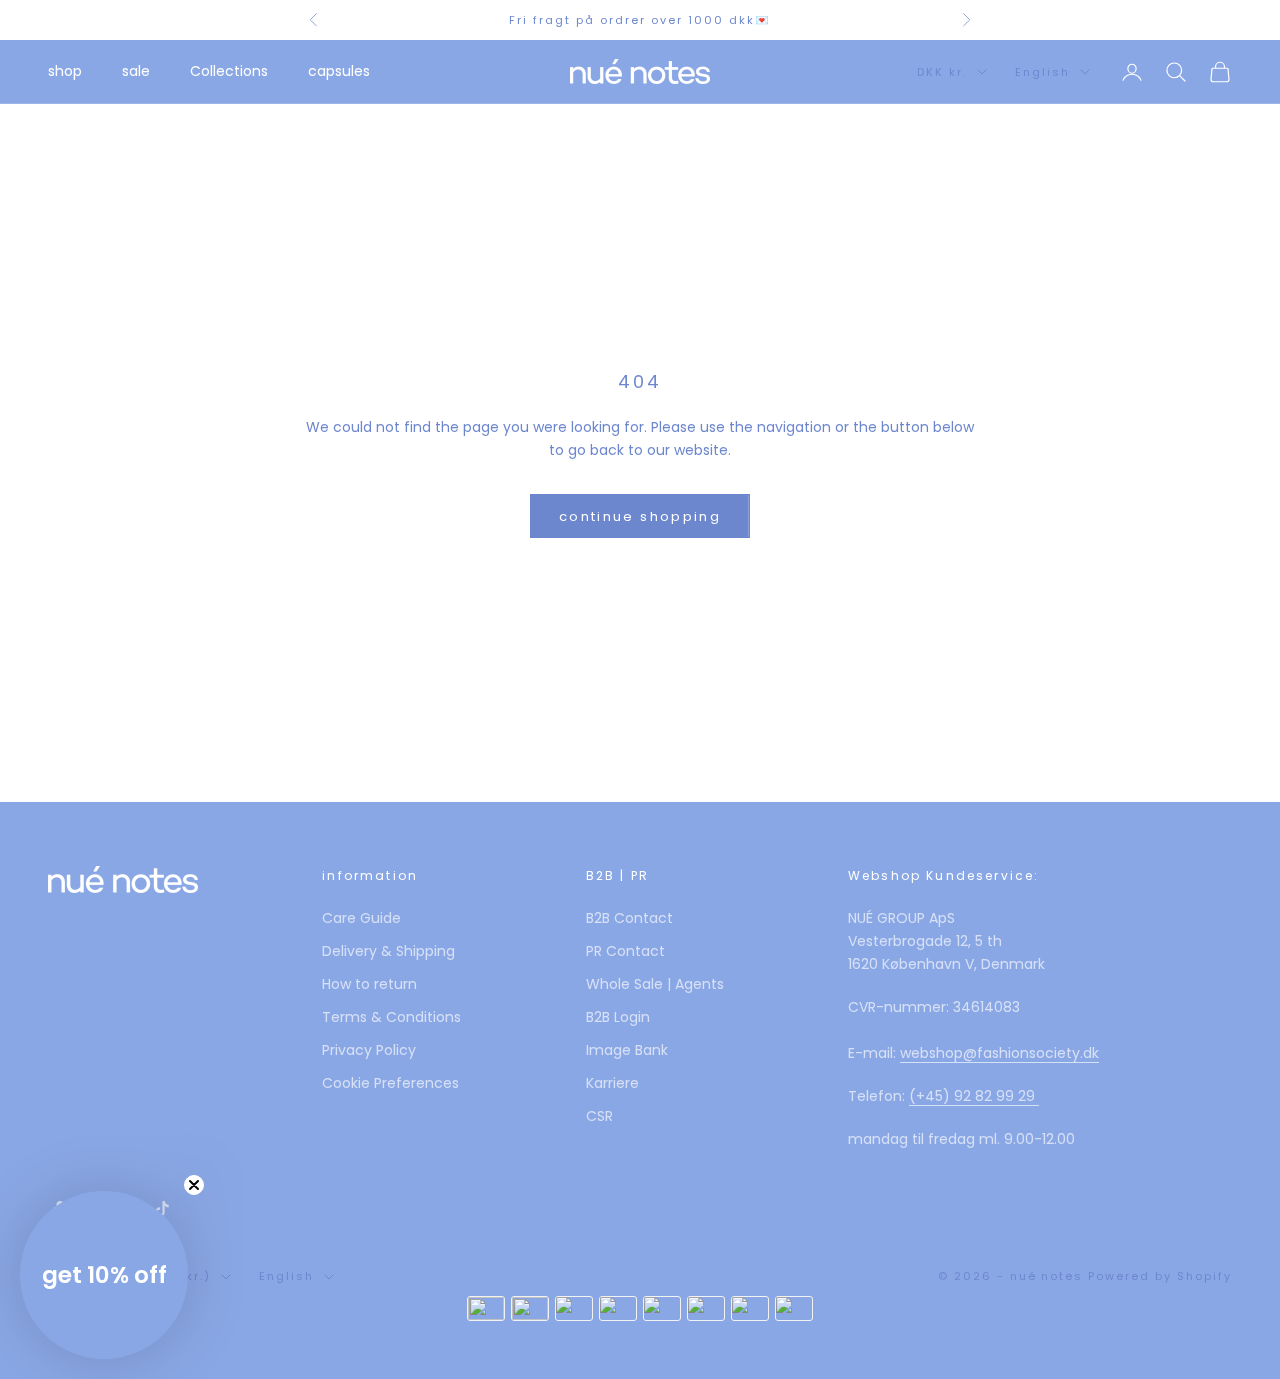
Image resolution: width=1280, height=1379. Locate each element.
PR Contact (625, 951)
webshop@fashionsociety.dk (999, 1053)
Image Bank (627, 1050)
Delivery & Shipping (388, 951)
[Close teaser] (194, 1185)
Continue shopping (640, 516)
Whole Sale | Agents (655, 984)
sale (136, 71)
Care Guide (361, 918)
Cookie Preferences (390, 1083)
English (1042, 72)
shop (65, 71)
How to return (369, 984)
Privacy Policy (369, 1050)
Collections (229, 71)
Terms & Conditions (391, 1017)
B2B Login (618, 1017)
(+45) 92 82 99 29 (974, 1096)
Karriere (612, 1083)
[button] (104, 1275)
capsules (339, 71)
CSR (599, 1116)
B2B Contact (629, 918)
